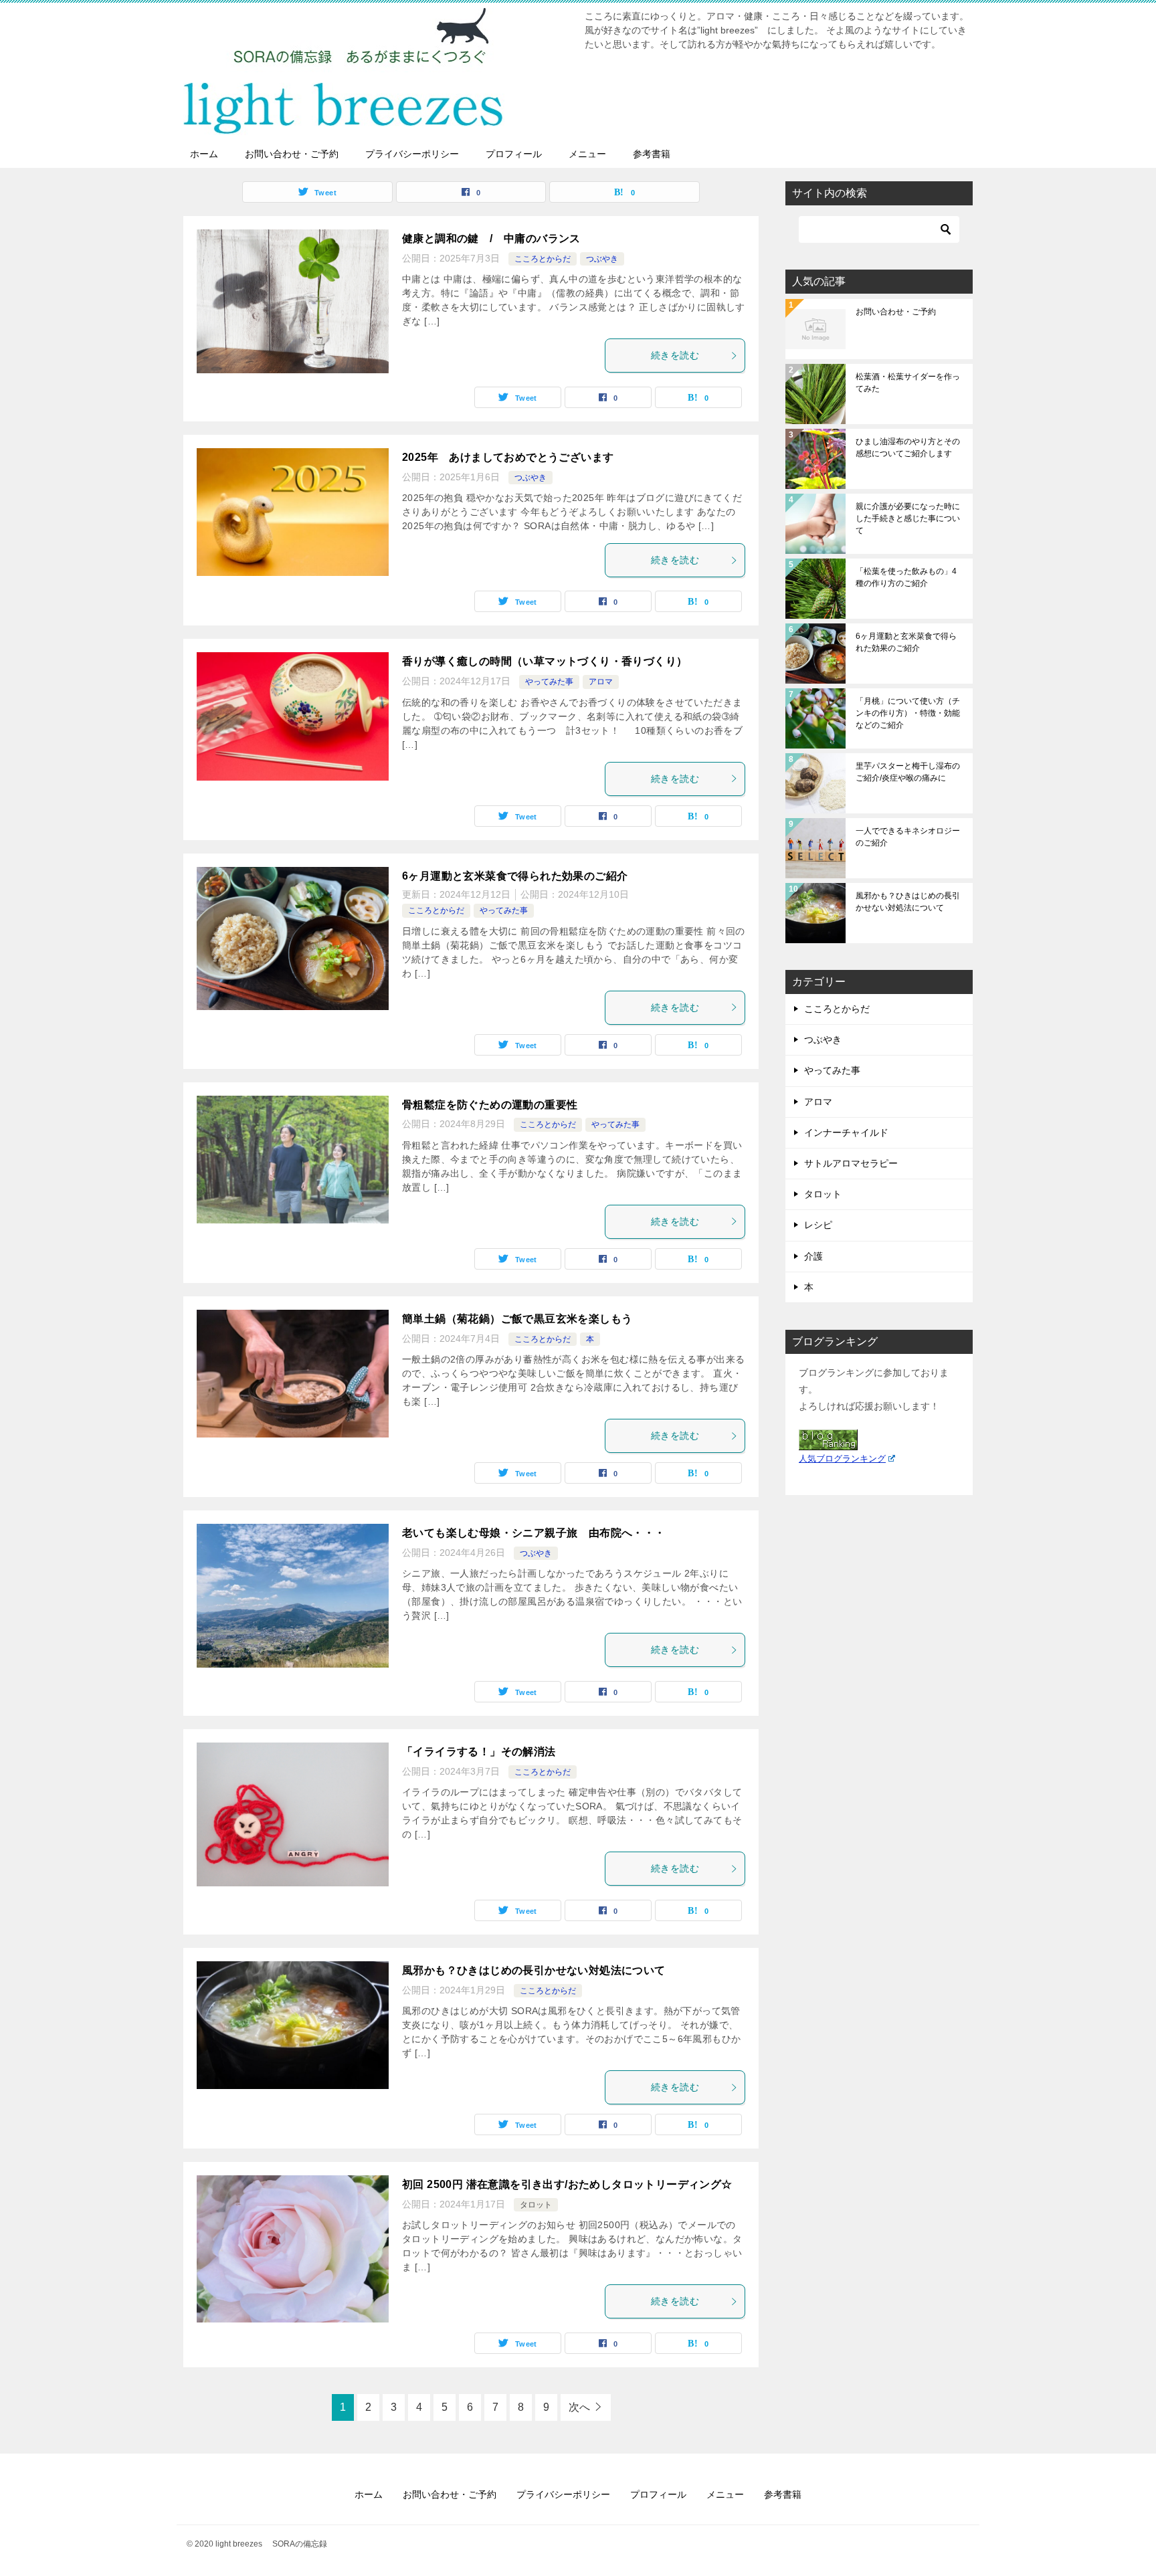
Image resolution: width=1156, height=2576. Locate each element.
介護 (813, 1256)
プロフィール (514, 154)
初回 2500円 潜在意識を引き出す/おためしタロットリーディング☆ (567, 2184)
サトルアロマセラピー (851, 1163)
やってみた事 (549, 682)
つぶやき (602, 259)
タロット (536, 2205)
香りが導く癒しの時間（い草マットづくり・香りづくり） (545, 661)
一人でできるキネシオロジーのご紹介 (908, 837)
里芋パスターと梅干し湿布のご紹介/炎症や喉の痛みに (908, 772)
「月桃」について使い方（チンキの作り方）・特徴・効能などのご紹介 (908, 713)
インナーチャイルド (846, 1132)
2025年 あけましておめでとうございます (508, 457)
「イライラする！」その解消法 (479, 1752)
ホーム (204, 154)
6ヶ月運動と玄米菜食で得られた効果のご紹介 (515, 876)
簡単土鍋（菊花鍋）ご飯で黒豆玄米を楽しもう (517, 1319)
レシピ (818, 1225)
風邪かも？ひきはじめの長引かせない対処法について (539, 1970)
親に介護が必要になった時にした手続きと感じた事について (908, 518)
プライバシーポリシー (412, 154)
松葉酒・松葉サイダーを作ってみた (908, 383)
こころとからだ (543, 259)
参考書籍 (652, 154)
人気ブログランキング (842, 1459)
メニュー (587, 154)
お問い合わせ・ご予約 (292, 154)
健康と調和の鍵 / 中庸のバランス (491, 238)
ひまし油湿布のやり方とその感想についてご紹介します (908, 448)
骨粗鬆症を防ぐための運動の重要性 (490, 1105)
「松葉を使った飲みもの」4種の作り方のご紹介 (906, 577)
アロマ (601, 682)
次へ (579, 2407)
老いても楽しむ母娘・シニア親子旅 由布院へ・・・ (534, 1533)
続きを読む (675, 355)
